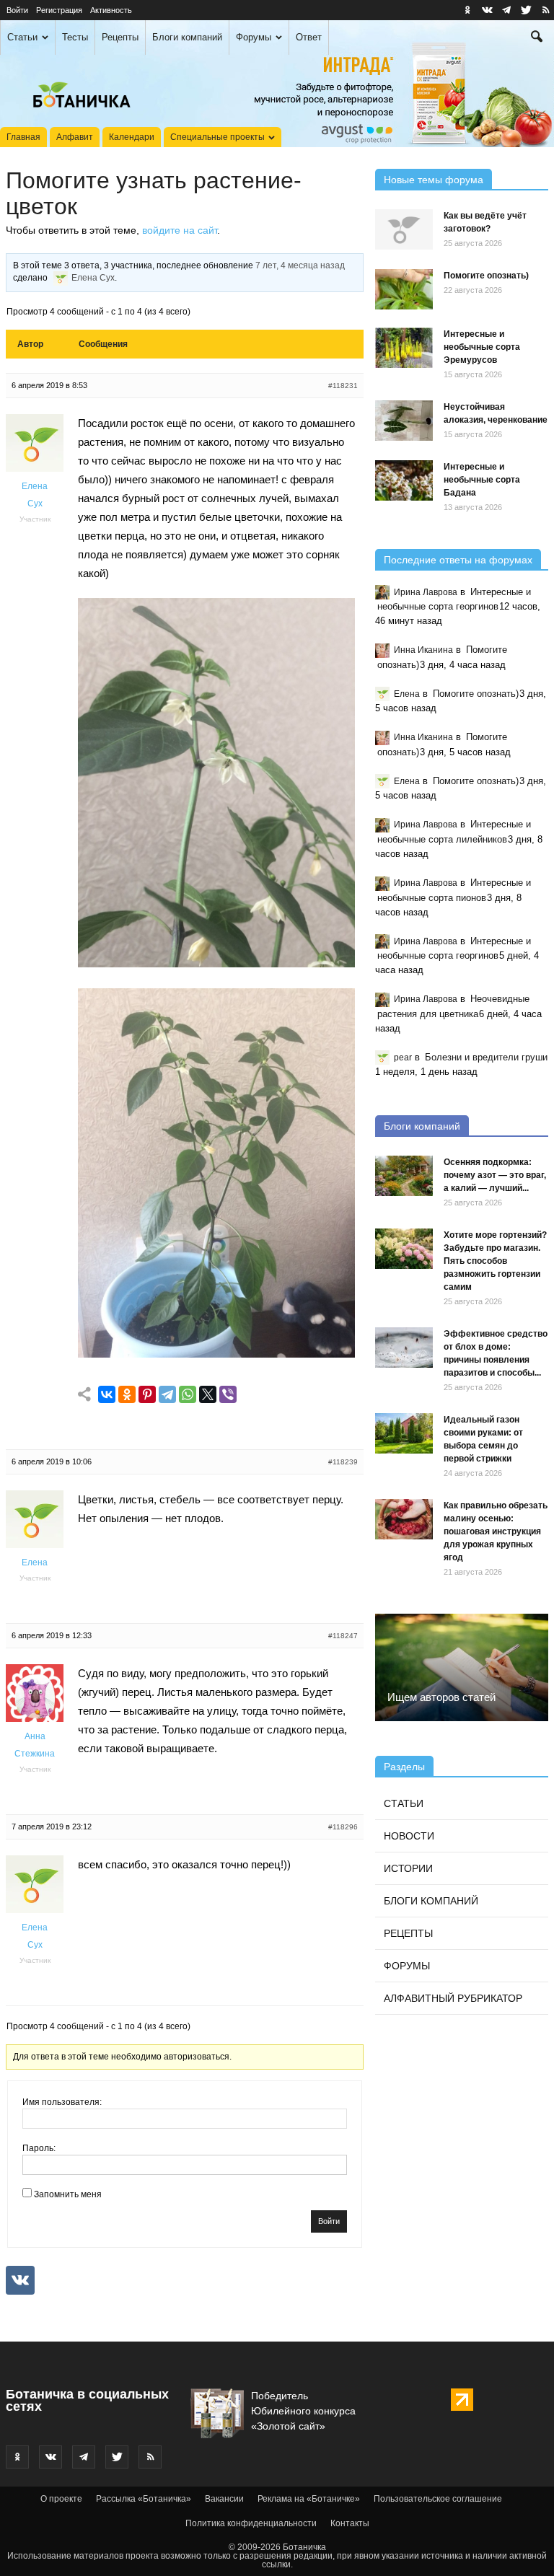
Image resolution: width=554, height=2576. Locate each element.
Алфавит (75, 137)
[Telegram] (167, 1395)
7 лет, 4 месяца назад (300, 265)
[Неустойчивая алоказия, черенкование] (404, 421)
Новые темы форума (434, 180)
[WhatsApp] (188, 1395)
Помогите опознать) (486, 276)
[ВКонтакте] (107, 1395)
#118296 (343, 1827)
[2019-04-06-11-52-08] (216, 963)
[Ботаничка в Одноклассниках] (467, 10)
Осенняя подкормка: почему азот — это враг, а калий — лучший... (495, 1175)
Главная (23, 137)
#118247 (343, 1636)
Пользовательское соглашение (438, 2499)
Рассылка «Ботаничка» (144, 2499)
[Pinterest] (147, 1395)
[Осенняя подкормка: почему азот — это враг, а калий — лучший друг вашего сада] (404, 1176)
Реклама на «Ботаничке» (309, 2499)
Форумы (254, 37)
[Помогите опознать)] (404, 289)
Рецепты (120, 37)
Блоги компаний (187, 37)
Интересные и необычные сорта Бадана (482, 480)
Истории (408, 1868)
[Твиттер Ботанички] (526, 10)
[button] (537, 38)
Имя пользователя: (62, 2102)
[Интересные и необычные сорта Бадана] (404, 480)
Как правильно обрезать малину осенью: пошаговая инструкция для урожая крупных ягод (496, 1531)
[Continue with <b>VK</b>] (20, 2280)
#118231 (343, 386)
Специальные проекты (217, 137)
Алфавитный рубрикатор (453, 1998)
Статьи (22, 37)
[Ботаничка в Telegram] (506, 10)
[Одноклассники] (127, 1395)
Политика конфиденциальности (251, 2523)
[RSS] (545, 10)
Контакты (350, 2523)
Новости (409, 1836)
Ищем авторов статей (441, 1697)
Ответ (309, 37)
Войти (17, 10)
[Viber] (228, 1395)
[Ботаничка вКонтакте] (487, 10)
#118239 (343, 1462)
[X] (208, 1395)
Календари (132, 137)
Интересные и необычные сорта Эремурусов (482, 347)
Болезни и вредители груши (486, 1057)
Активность (111, 10)
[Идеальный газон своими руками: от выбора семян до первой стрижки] (404, 1433)
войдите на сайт (180, 230)
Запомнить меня (68, 2194)
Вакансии (224, 2499)
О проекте (61, 2499)
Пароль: (39, 2148)
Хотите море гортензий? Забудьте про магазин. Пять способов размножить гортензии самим (495, 1261)
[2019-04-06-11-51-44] (216, 1354)
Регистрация (59, 10)
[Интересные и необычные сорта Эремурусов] (404, 348)
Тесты (75, 37)
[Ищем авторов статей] (462, 1667)
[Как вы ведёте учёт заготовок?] (404, 229)
